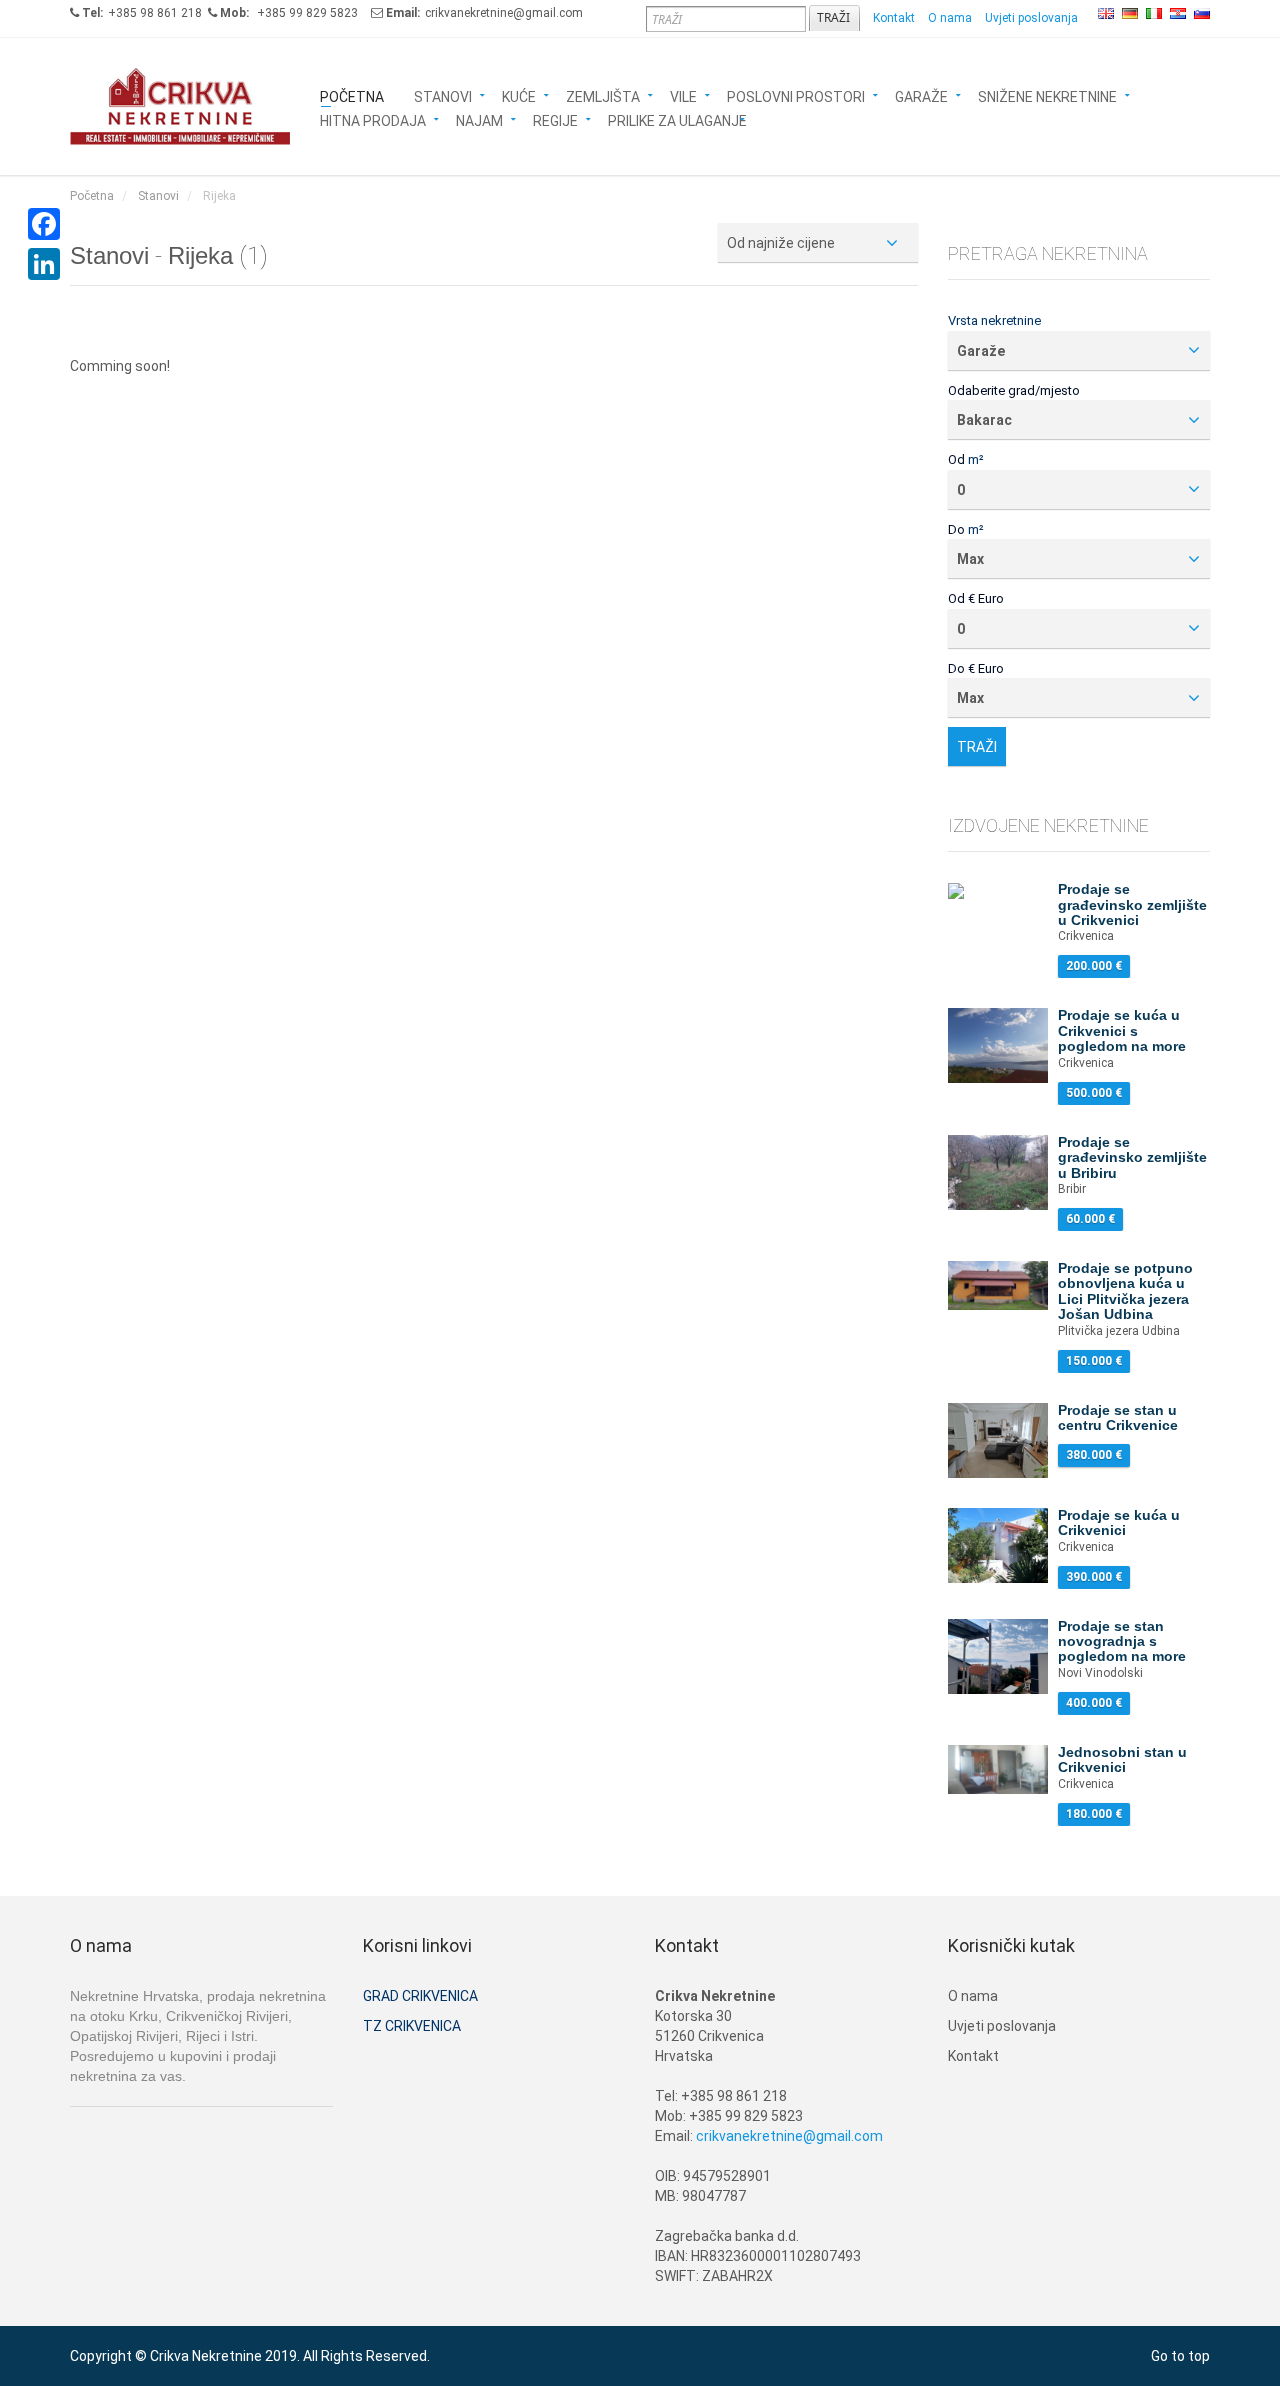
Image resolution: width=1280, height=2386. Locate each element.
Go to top (1180, 2356)
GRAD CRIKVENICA (420, 1996)
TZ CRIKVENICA (412, 2026)
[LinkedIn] (44, 264)
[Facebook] (44, 224)
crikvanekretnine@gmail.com (789, 2136)
